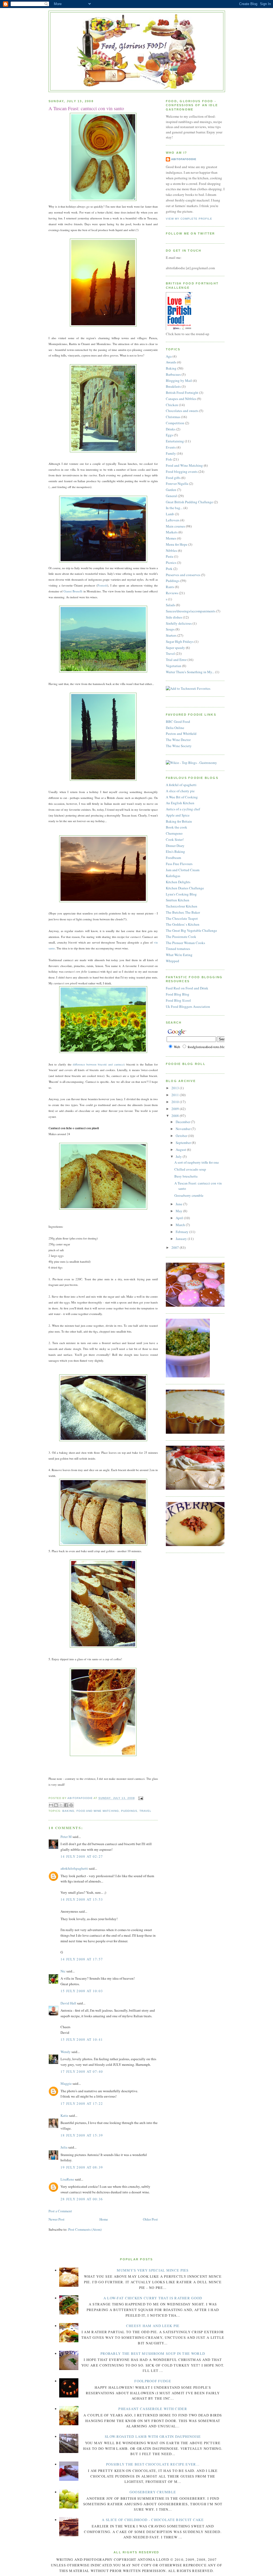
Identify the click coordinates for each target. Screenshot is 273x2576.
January (182, 1239)
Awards (171, 362)
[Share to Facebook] (66, 1805)
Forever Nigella (177, 484)
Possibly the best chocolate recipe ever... (153, 2464)
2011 (176, 1095)
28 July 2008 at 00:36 (82, 2199)
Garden (171, 490)
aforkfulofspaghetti (74, 1868)
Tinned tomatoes (178, 949)
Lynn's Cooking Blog (181, 894)
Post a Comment (60, 2211)
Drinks (171, 429)
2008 (176, 1116)
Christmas (173, 417)
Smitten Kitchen (178, 900)
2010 (176, 1102)
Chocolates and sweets (182, 411)
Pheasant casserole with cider (153, 2409)
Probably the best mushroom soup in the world (153, 2353)
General (171, 496)
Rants (170, 587)
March (181, 1225)
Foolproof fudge (153, 2381)
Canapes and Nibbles (181, 399)
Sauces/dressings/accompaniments (191, 611)
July (179, 1156)
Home (104, 2219)
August (181, 1150)
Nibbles (171, 550)
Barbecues (173, 374)
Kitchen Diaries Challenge (185, 888)
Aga (169, 356)
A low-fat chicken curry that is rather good (153, 2298)
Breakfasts (173, 386)
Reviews (172, 593)
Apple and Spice (178, 815)
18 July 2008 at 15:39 (82, 2135)
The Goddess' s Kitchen (183, 924)
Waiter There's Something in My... (190, 672)
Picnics (171, 562)
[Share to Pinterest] (71, 1805)
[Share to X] (61, 1805)
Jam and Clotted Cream (183, 870)
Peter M (66, 1837)
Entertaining (175, 441)
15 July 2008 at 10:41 (82, 2039)
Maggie (66, 2083)
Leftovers (173, 520)
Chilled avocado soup (190, 1169)
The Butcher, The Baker (183, 912)
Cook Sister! (175, 839)
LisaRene (67, 2179)
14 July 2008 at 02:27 (82, 1856)
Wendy (66, 2052)
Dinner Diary (175, 846)
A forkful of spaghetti (181, 785)
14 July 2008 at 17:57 (82, 1959)
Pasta (170, 556)
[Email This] (51, 1805)
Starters (171, 635)
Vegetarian (174, 666)
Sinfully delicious (179, 623)
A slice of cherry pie (180, 791)
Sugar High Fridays (180, 641)
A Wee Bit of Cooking (182, 797)
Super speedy (175, 648)
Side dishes (174, 617)
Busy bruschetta (186, 1176)
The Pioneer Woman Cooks (185, 943)
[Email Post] (140, 1798)
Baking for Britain (179, 821)
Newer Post (57, 2219)
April (180, 1218)
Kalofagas (173, 876)
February (182, 1232)
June (179, 1204)
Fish (169, 459)
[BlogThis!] (56, 1805)
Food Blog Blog (178, 994)
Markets (172, 532)
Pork (169, 569)
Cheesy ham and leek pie (153, 2326)
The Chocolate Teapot (182, 918)
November (184, 1129)
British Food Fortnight (182, 393)
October (182, 1136)
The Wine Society (179, 746)
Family (171, 453)
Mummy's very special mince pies (153, 2270)
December (183, 1122)
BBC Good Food (178, 722)
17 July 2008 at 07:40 (82, 2071)
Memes (171, 538)
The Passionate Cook (181, 937)
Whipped (172, 961)
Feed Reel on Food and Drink (187, 988)
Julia (64, 2147)
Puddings (129, 1811)
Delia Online (175, 728)
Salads (170, 605)
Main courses (175, 526)
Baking (68, 1811)
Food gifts (173, 478)
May (179, 1211)
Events (171, 447)
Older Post (150, 2219)
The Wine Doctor (178, 740)
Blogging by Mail (179, 381)
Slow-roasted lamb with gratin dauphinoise (153, 2436)
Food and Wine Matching (98, 1811)
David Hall (68, 2003)
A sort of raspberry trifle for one (197, 1162)
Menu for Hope (177, 544)
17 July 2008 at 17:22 (82, 2103)
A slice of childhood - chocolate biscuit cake (153, 2520)
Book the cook (176, 827)
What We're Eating (179, 955)
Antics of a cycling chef (183, 809)
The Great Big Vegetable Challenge (191, 930)
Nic (63, 1971)
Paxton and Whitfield (181, 734)
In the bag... (174, 508)
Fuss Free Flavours (179, 864)
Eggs (169, 435)
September (184, 1143)
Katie (64, 2115)
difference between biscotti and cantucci (99, 1064)
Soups (170, 629)
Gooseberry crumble (189, 1195)
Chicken (172, 405)
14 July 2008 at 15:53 (82, 1899)
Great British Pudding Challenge (189, 502)
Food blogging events (182, 471)
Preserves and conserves (183, 575)
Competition (175, 423)
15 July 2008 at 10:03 (82, 1991)
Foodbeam (173, 858)
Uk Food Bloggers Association (188, 1006)
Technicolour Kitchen (182, 906)
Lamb (170, 514)
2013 (176, 1088)
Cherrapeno (174, 833)
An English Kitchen (180, 803)
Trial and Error (176, 660)
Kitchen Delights (178, 882)
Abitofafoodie (184, 159)
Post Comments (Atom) (85, 2229)
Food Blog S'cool (178, 1000)
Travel (145, 1811)
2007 (176, 1247)
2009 (176, 1109)
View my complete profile (189, 219)
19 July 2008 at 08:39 (82, 2167)
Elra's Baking (175, 851)
